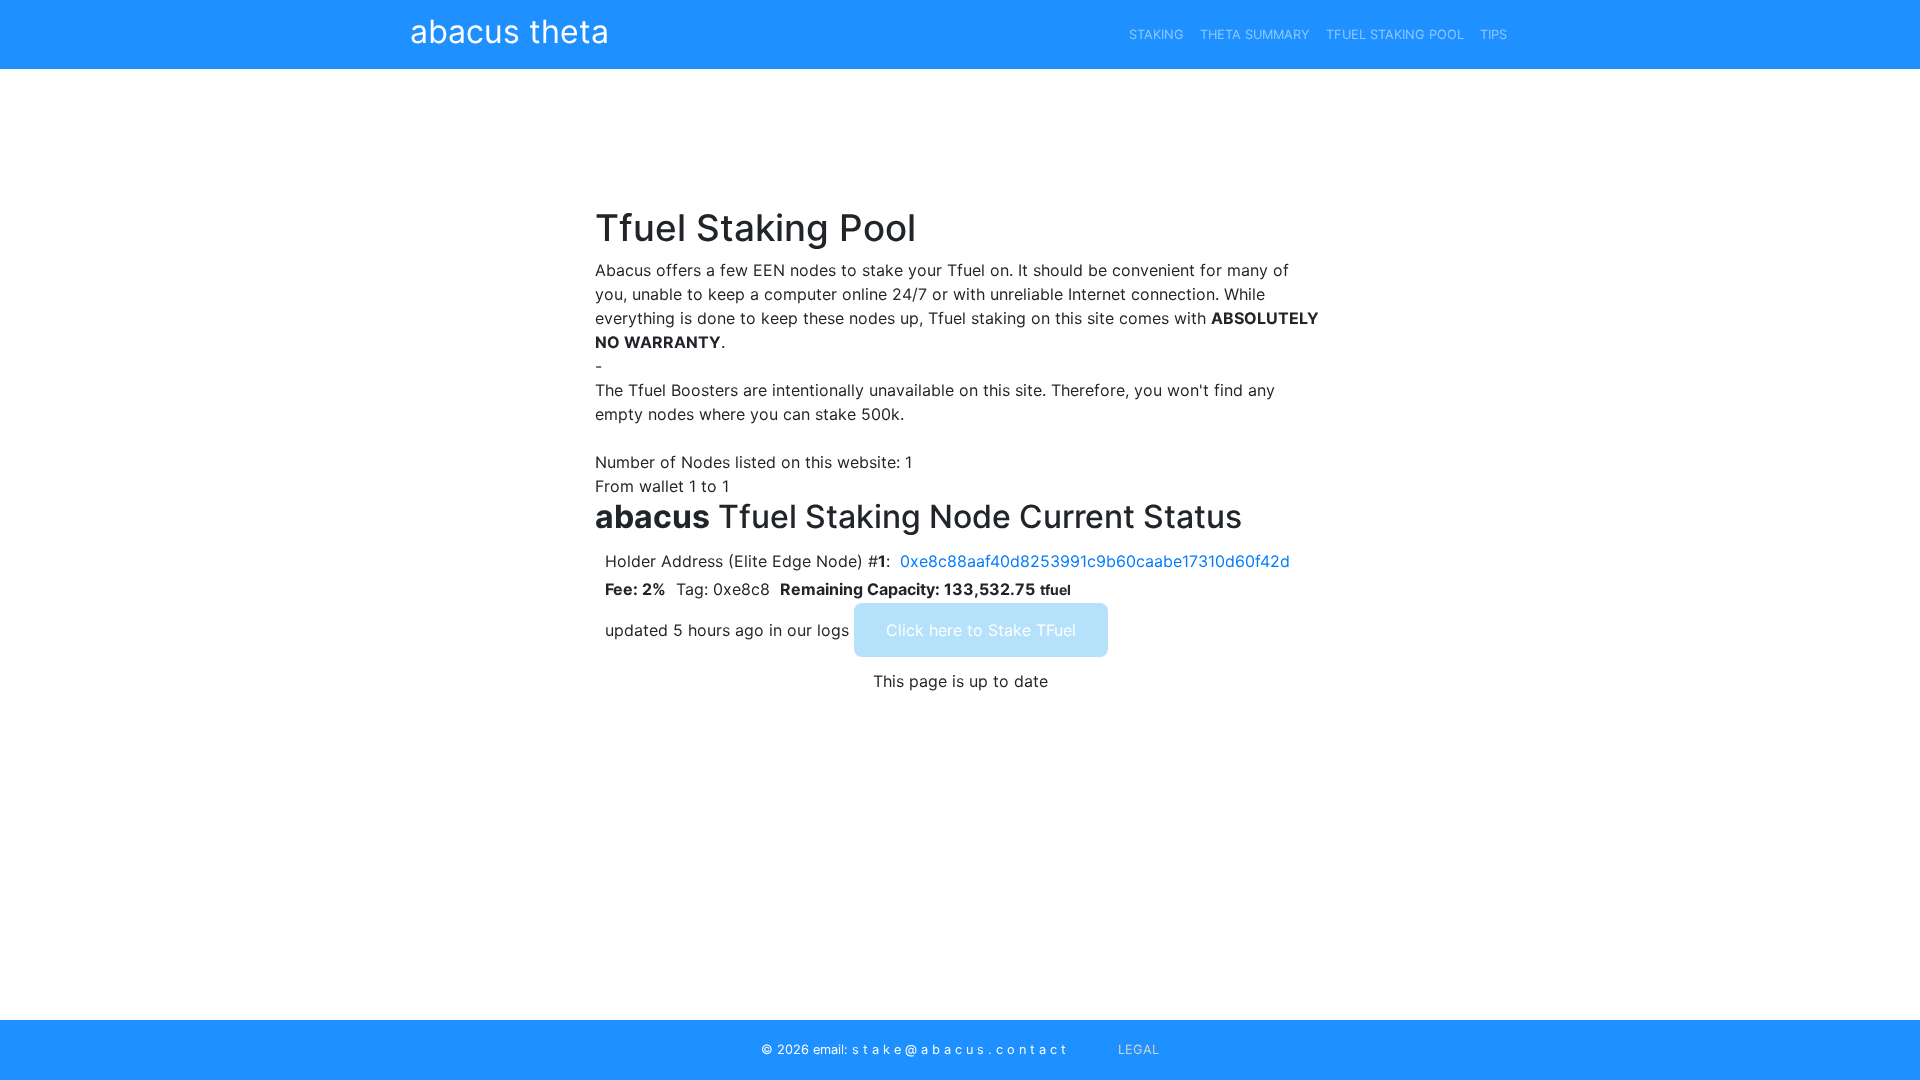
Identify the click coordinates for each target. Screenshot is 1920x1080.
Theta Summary (1255, 34)
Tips (1493, 34)
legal (1138, 1049)
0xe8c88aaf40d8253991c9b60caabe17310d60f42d (1095, 561)
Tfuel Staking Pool (1395, 34)
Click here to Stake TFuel (981, 630)
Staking (1156, 34)
